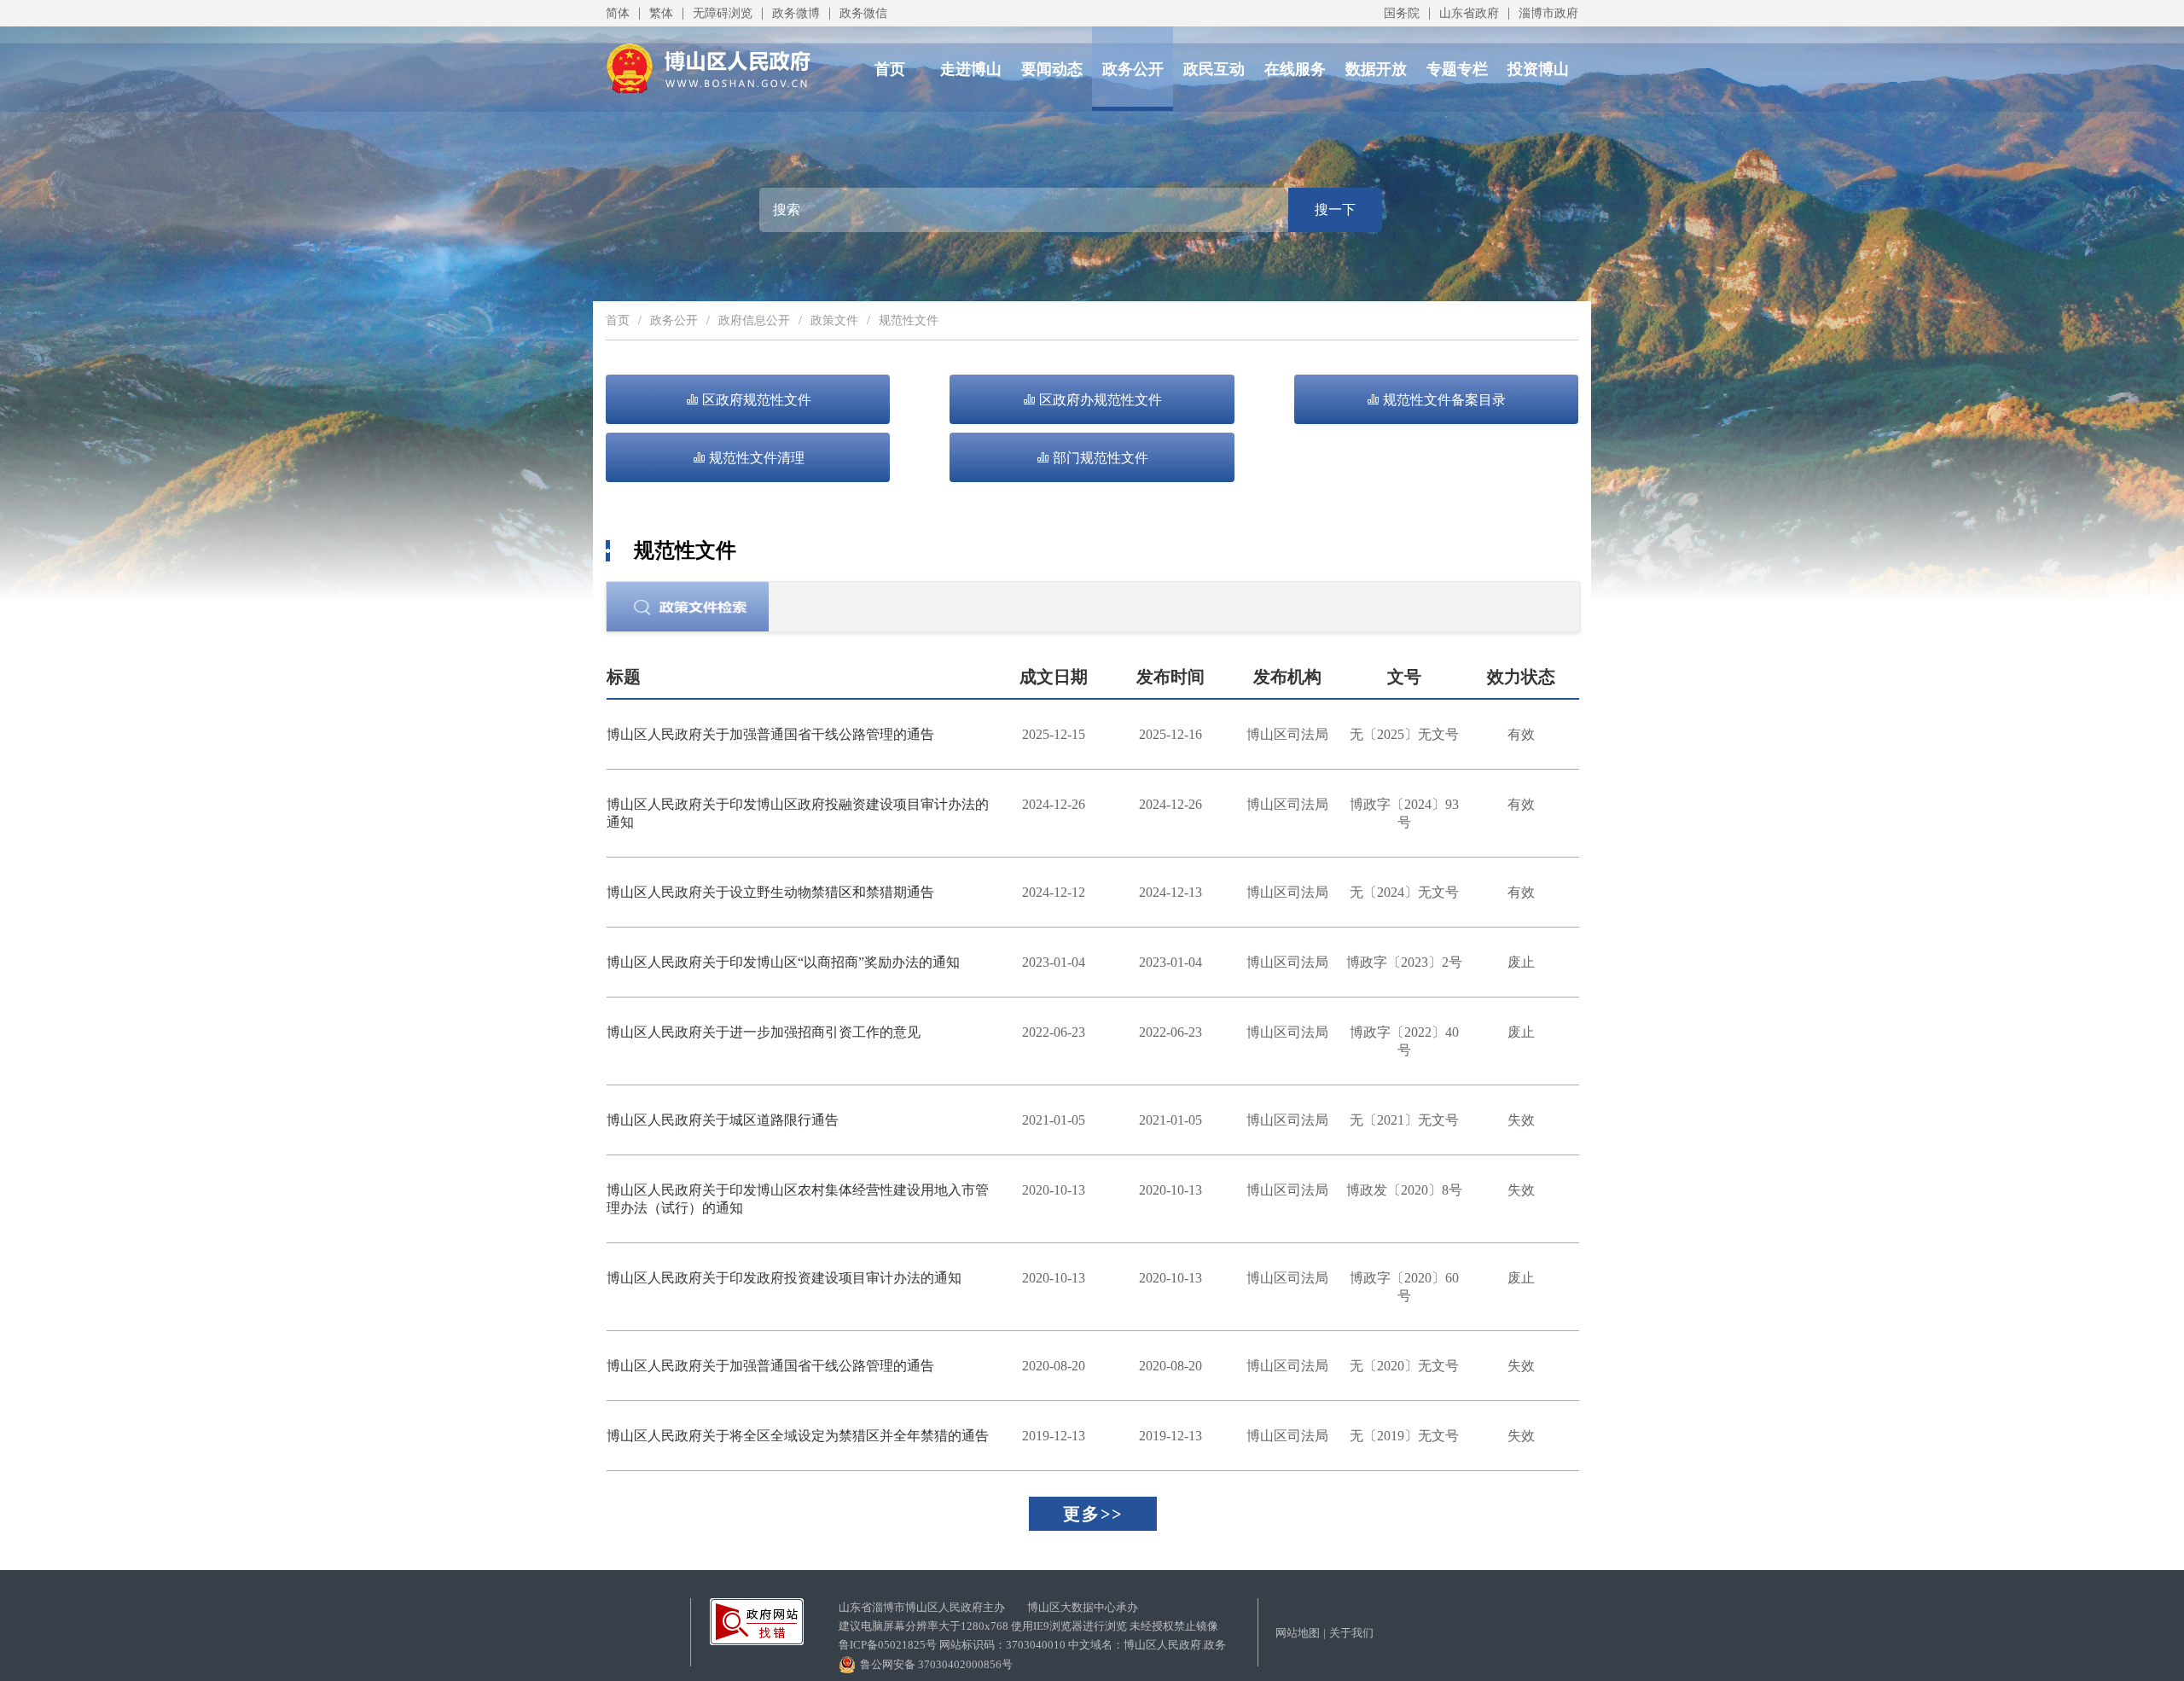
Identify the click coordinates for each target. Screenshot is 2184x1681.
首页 (890, 69)
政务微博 (796, 13)
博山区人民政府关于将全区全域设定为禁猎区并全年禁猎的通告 (798, 1436)
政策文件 (834, 320)
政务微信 (863, 13)
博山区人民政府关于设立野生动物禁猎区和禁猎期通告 (770, 892)
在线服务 (1295, 69)
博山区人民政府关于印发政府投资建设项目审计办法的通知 (784, 1278)
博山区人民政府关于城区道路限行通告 (723, 1120)
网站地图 (1298, 1633)
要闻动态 (1052, 69)
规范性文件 (909, 320)
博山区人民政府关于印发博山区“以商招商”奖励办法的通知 (783, 962)
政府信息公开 (754, 320)
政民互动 (1214, 69)
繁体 (661, 13)
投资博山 (1538, 69)
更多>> (1093, 1514)
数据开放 (1376, 69)
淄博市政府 (1548, 13)
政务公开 (1133, 69)
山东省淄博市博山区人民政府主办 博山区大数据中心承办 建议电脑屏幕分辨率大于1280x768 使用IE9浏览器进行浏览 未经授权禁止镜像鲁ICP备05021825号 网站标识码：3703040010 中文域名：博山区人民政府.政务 (1032, 1626)
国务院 (1402, 13)
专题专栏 (1457, 69)
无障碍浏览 (723, 13)
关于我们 (1351, 1633)
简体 (618, 13)
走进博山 (971, 69)
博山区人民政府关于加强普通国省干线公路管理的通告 (770, 734)
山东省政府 (1469, 13)
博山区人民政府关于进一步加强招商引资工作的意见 (764, 1032)
